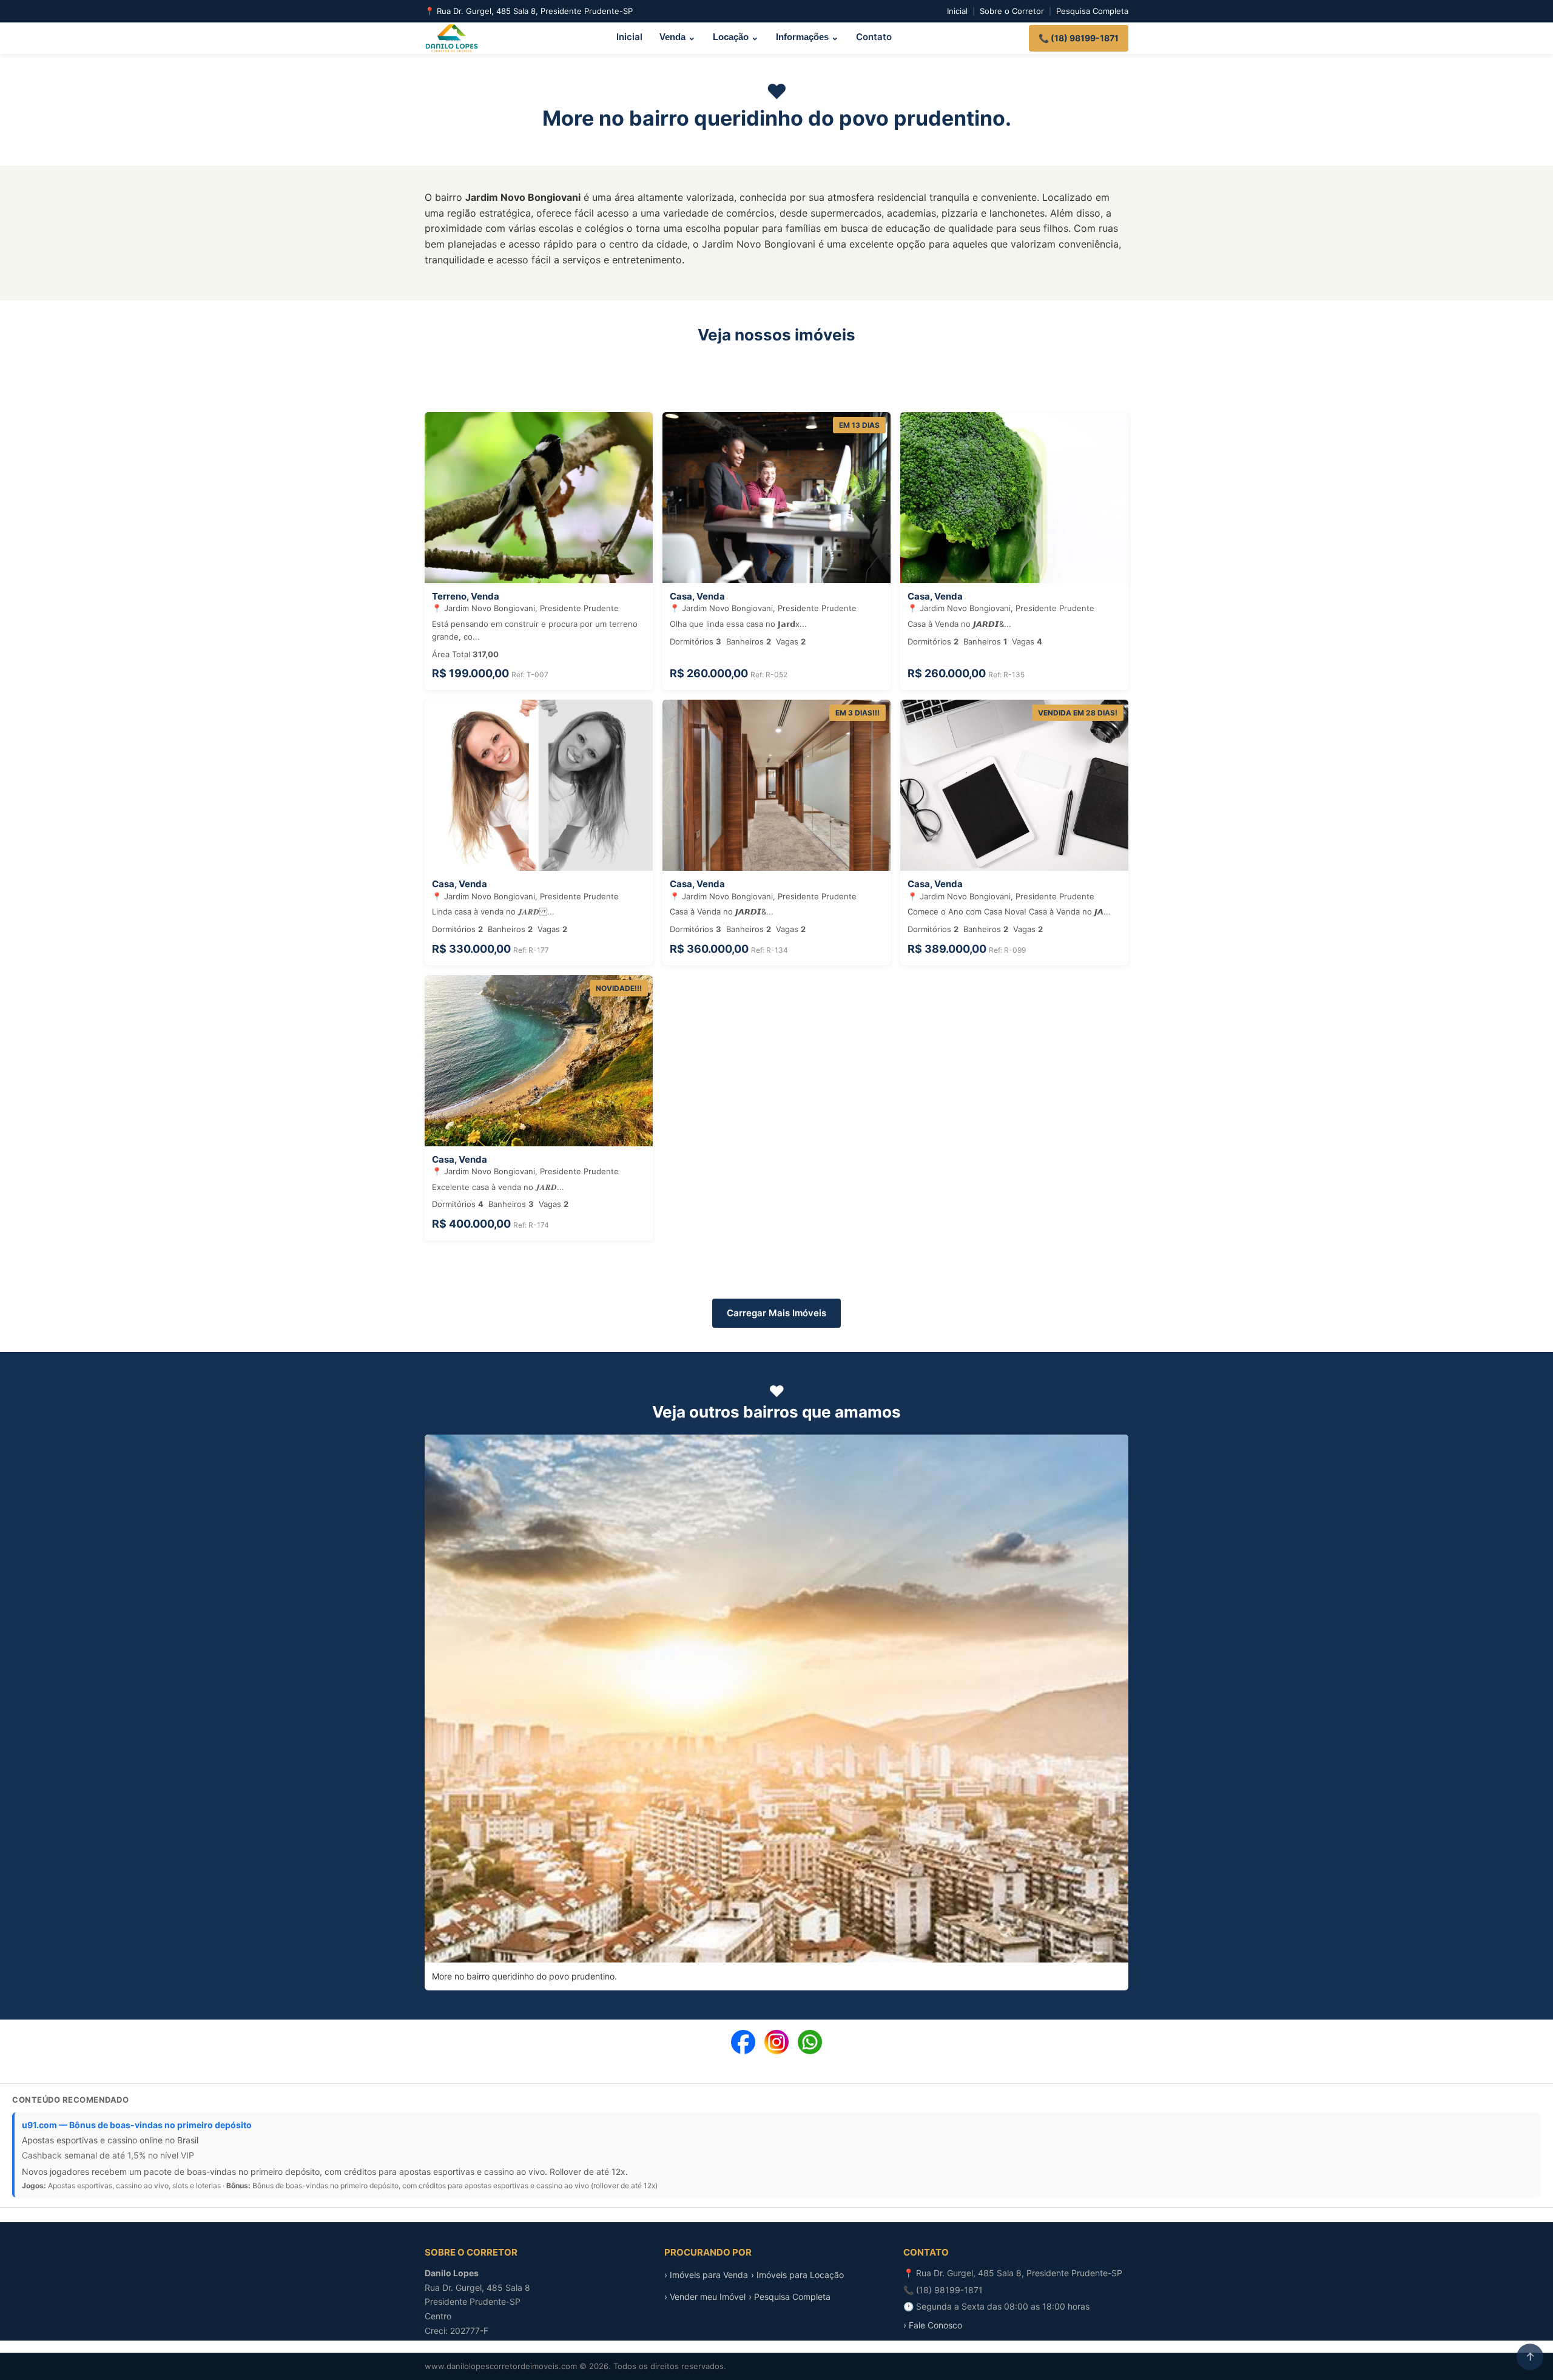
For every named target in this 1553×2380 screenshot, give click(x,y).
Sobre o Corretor (1012, 11)
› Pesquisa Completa (790, 2297)
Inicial (957, 11)
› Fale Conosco (933, 2325)
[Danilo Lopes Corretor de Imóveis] (452, 38)
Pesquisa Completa (1092, 11)
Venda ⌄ (678, 37)
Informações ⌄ (807, 37)
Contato (874, 37)
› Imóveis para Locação (797, 2275)
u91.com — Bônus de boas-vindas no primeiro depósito (137, 2125)
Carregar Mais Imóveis (776, 1313)
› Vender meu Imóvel (705, 2297)
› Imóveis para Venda (706, 2275)
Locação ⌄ (736, 37)
